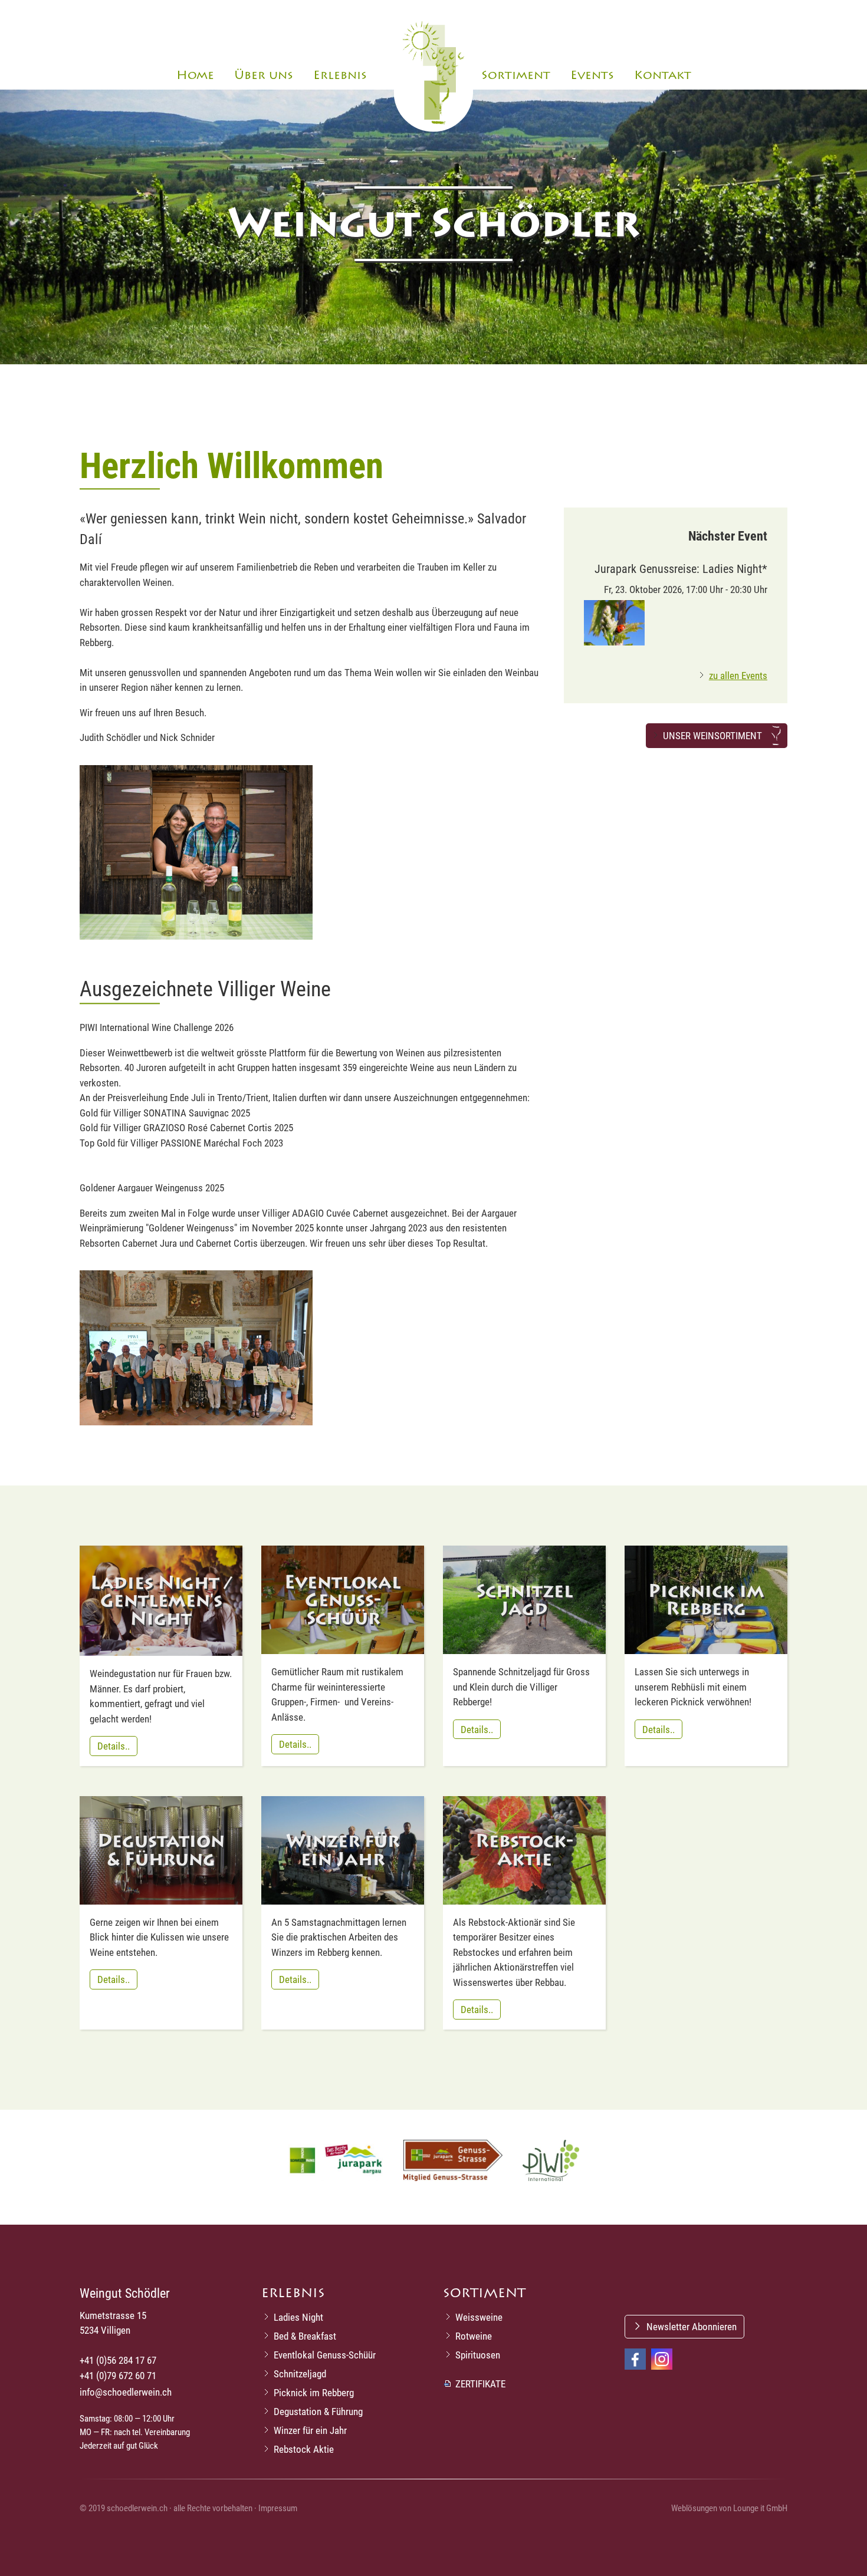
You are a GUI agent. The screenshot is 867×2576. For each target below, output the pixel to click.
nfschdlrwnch (127, 2392)
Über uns (264, 75)
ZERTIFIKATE (480, 2384)
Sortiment (516, 75)
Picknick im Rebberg (314, 2392)
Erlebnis (340, 75)
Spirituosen (478, 2355)
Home (195, 75)
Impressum (278, 2508)
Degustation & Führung (318, 2411)
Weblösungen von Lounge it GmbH (729, 2508)
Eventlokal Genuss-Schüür (325, 2355)
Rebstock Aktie (304, 2449)
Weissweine (479, 2317)
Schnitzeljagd (300, 2374)
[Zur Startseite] (433, 73)
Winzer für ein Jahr (310, 2430)
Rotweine (474, 2336)
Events (592, 75)
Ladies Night (298, 2317)
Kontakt (663, 75)
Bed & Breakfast (305, 2336)
